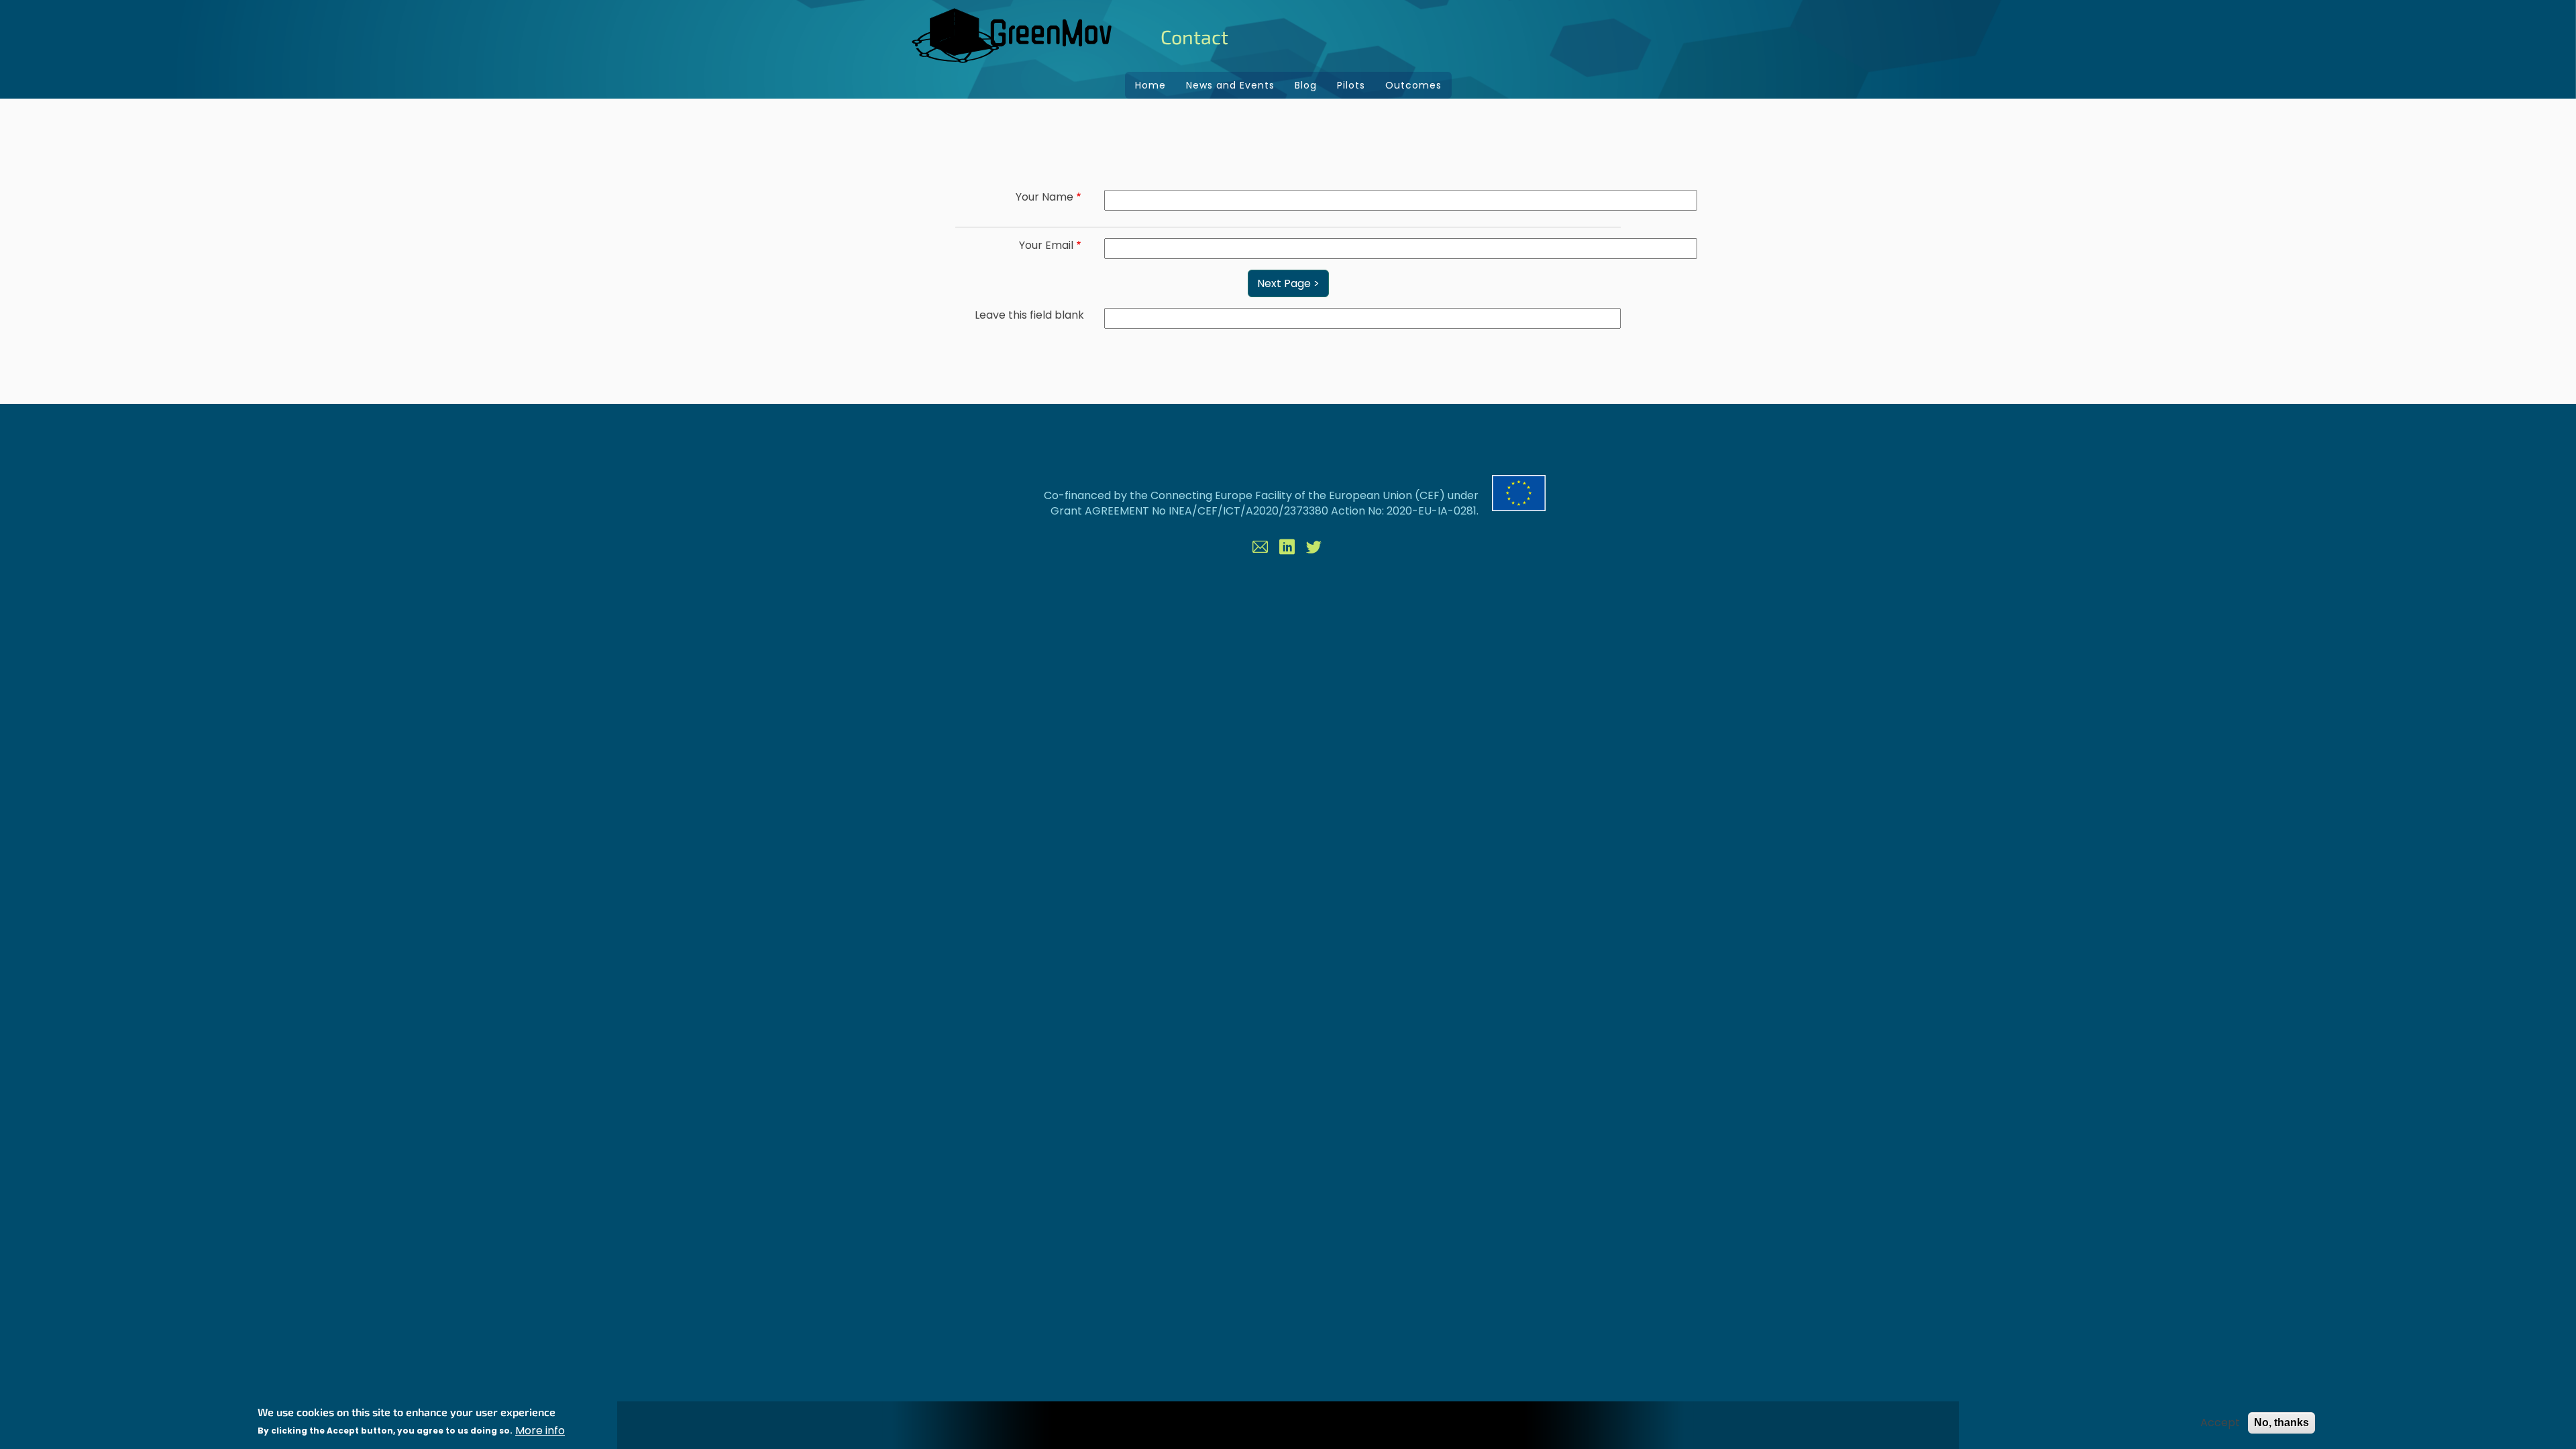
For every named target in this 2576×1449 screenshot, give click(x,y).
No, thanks (2282, 1423)
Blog (1306, 85)
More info (540, 1431)
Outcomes (1413, 85)
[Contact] (1261, 549)
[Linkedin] (1288, 549)
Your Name (1044, 197)
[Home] (1013, 36)
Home (1150, 85)
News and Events (1230, 85)
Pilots (1351, 85)
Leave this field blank (1029, 315)
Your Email (1046, 246)
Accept (2220, 1423)
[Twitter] (1315, 549)
